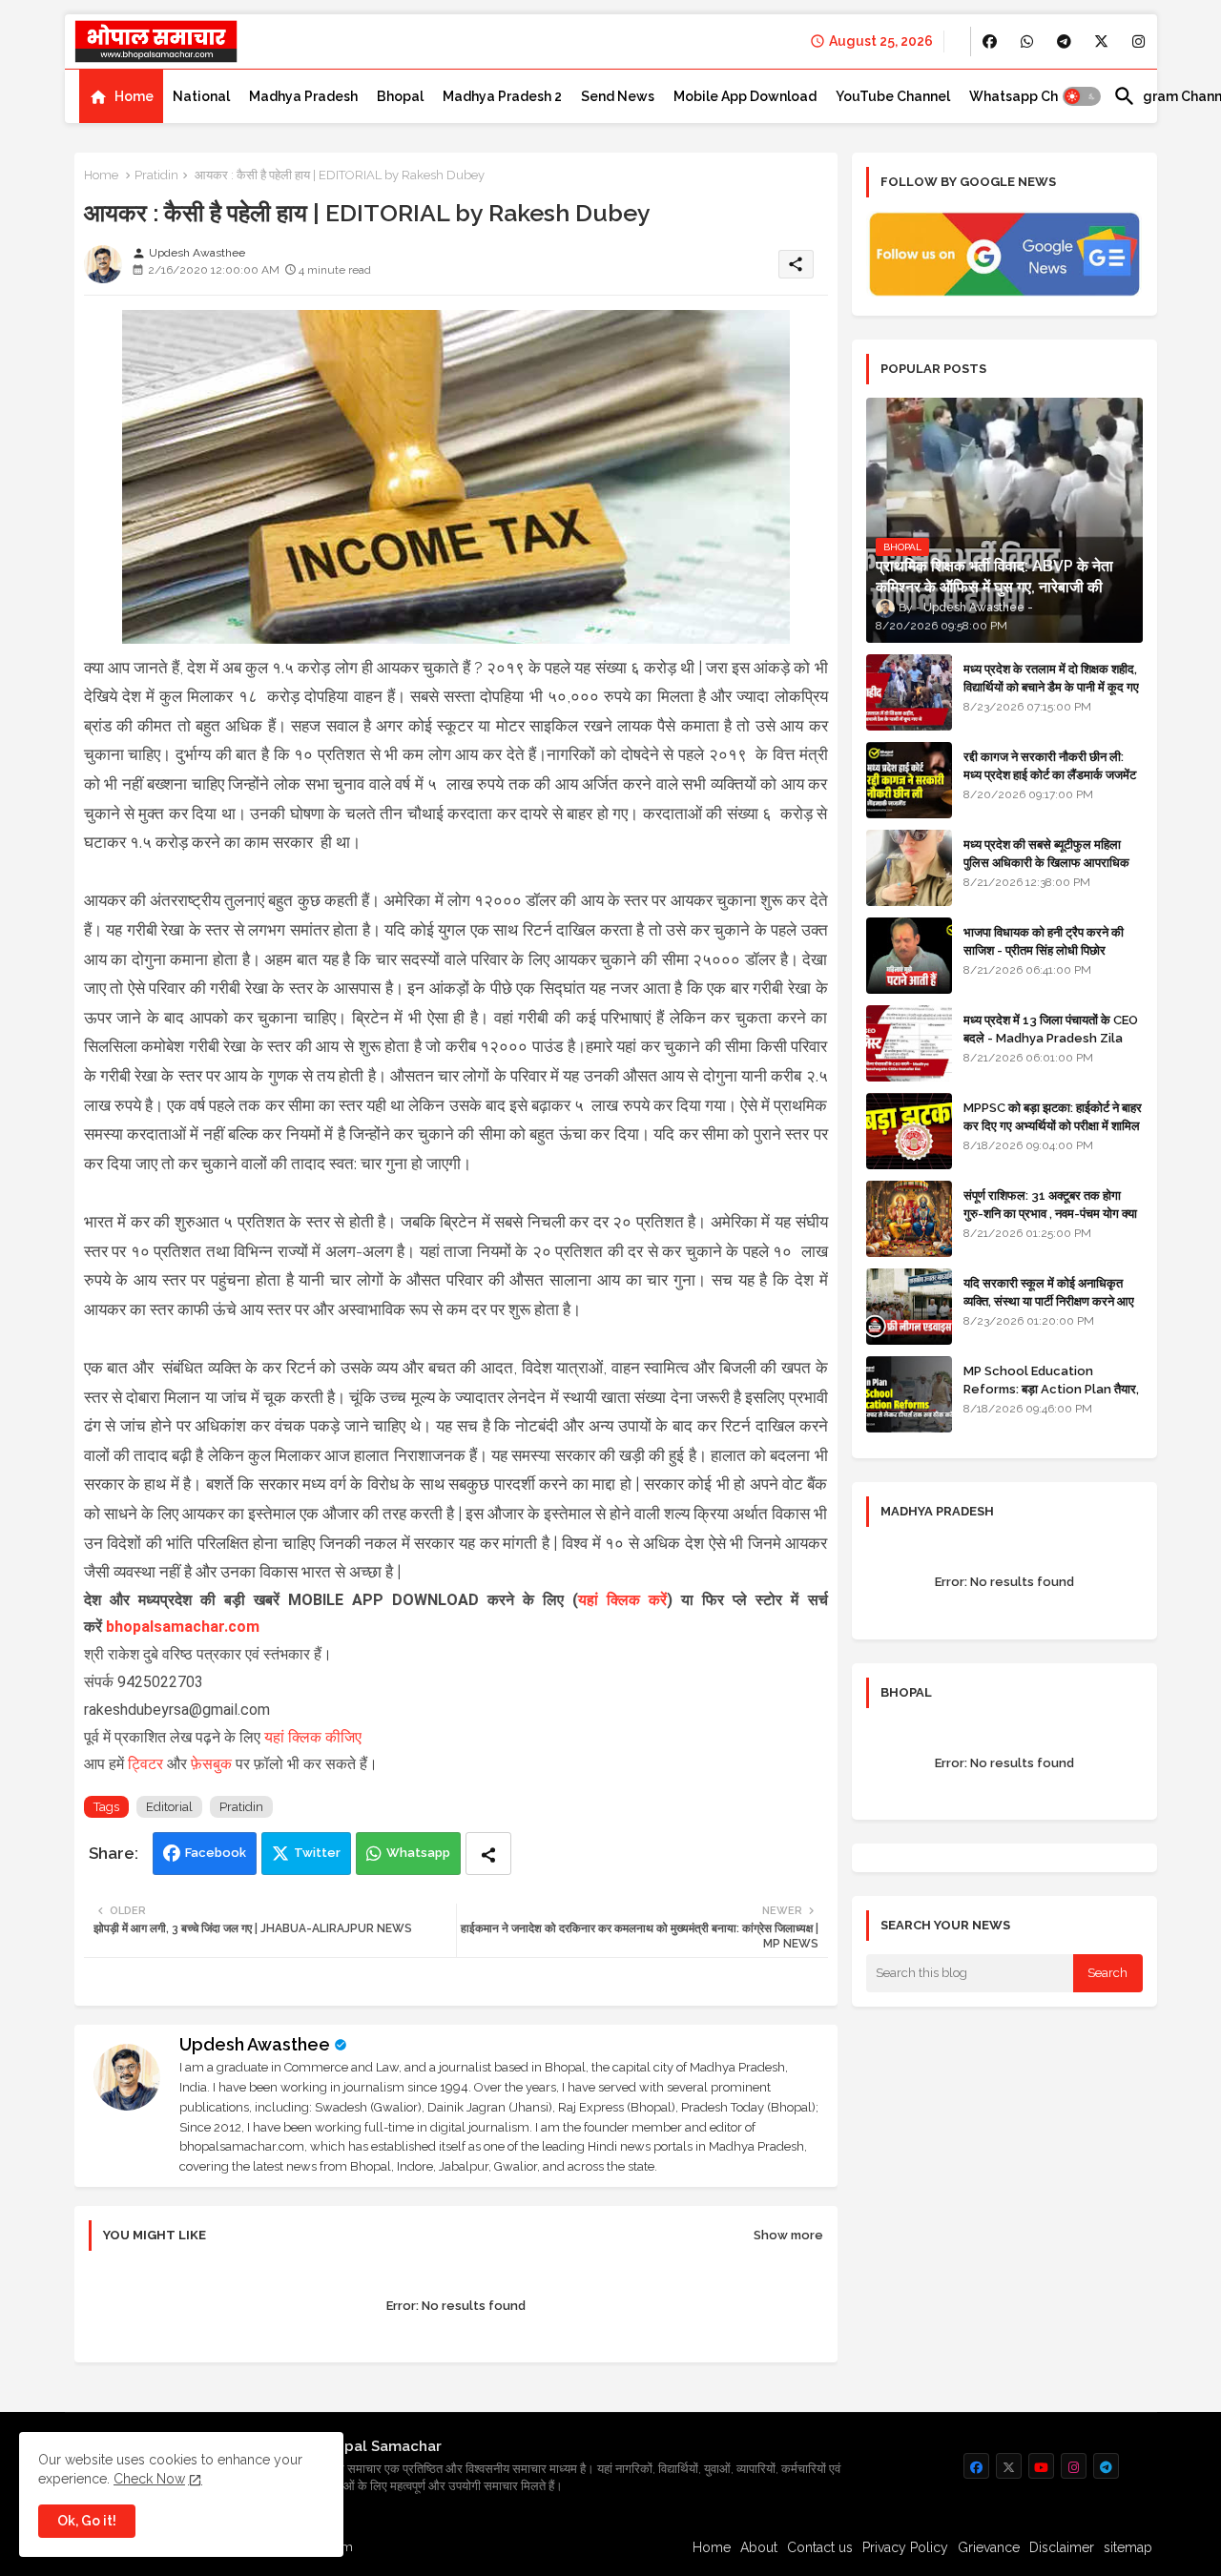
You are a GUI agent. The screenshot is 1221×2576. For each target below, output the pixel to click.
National (201, 96)
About (759, 2547)
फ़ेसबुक (213, 1764)
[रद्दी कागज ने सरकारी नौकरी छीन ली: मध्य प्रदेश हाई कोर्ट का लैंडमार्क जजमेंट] (909, 780)
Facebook (216, 1853)
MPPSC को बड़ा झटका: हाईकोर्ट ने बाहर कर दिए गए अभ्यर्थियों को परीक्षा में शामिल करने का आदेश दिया (1053, 1125)
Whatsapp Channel (1032, 96)
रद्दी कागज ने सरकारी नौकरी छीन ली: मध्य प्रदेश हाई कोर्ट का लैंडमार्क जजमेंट (1050, 765)
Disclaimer (1062, 2547)
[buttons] (990, 41)
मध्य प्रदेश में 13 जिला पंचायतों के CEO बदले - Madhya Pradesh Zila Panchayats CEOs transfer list (1051, 1046)
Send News (618, 96)
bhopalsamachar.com (183, 1627)
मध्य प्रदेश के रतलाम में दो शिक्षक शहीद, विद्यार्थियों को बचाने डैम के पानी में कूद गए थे (1051, 686)
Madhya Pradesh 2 (502, 96)
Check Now (149, 2479)
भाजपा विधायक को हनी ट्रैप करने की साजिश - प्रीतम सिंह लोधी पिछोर (1044, 941)
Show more (788, 2235)
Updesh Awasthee (255, 2044)
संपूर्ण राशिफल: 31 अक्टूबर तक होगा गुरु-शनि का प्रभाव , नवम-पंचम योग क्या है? (1050, 1213)
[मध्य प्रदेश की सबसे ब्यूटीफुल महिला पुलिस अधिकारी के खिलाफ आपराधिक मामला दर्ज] (909, 868)
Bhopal (400, 96)
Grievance (989, 2547)
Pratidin (156, 175)
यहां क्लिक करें (622, 1600)
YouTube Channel (893, 96)
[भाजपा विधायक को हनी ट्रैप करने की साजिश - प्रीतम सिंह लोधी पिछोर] (909, 956)
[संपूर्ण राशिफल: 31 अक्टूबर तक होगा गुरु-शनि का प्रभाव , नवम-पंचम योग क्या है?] (909, 1219)
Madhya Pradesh (303, 96)
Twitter (317, 1853)
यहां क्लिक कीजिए (313, 1737)
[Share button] (488, 1854)
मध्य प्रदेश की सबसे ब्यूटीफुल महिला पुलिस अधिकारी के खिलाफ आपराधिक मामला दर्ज (1046, 862)
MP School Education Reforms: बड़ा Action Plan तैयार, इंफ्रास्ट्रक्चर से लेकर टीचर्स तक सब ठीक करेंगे (1051, 1397)
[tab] (121, 96)
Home (134, 96)
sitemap (1128, 2547)
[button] (1082, 96)
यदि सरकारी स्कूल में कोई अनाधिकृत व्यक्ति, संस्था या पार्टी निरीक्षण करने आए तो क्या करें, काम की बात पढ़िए (1049, 1300)
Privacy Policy (905, 2547)
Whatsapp (418, 1853)
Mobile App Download (745, 96)
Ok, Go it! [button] (87, 2521)
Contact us (820, 2547)
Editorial (169, 1807)
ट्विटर (147, 1764)
